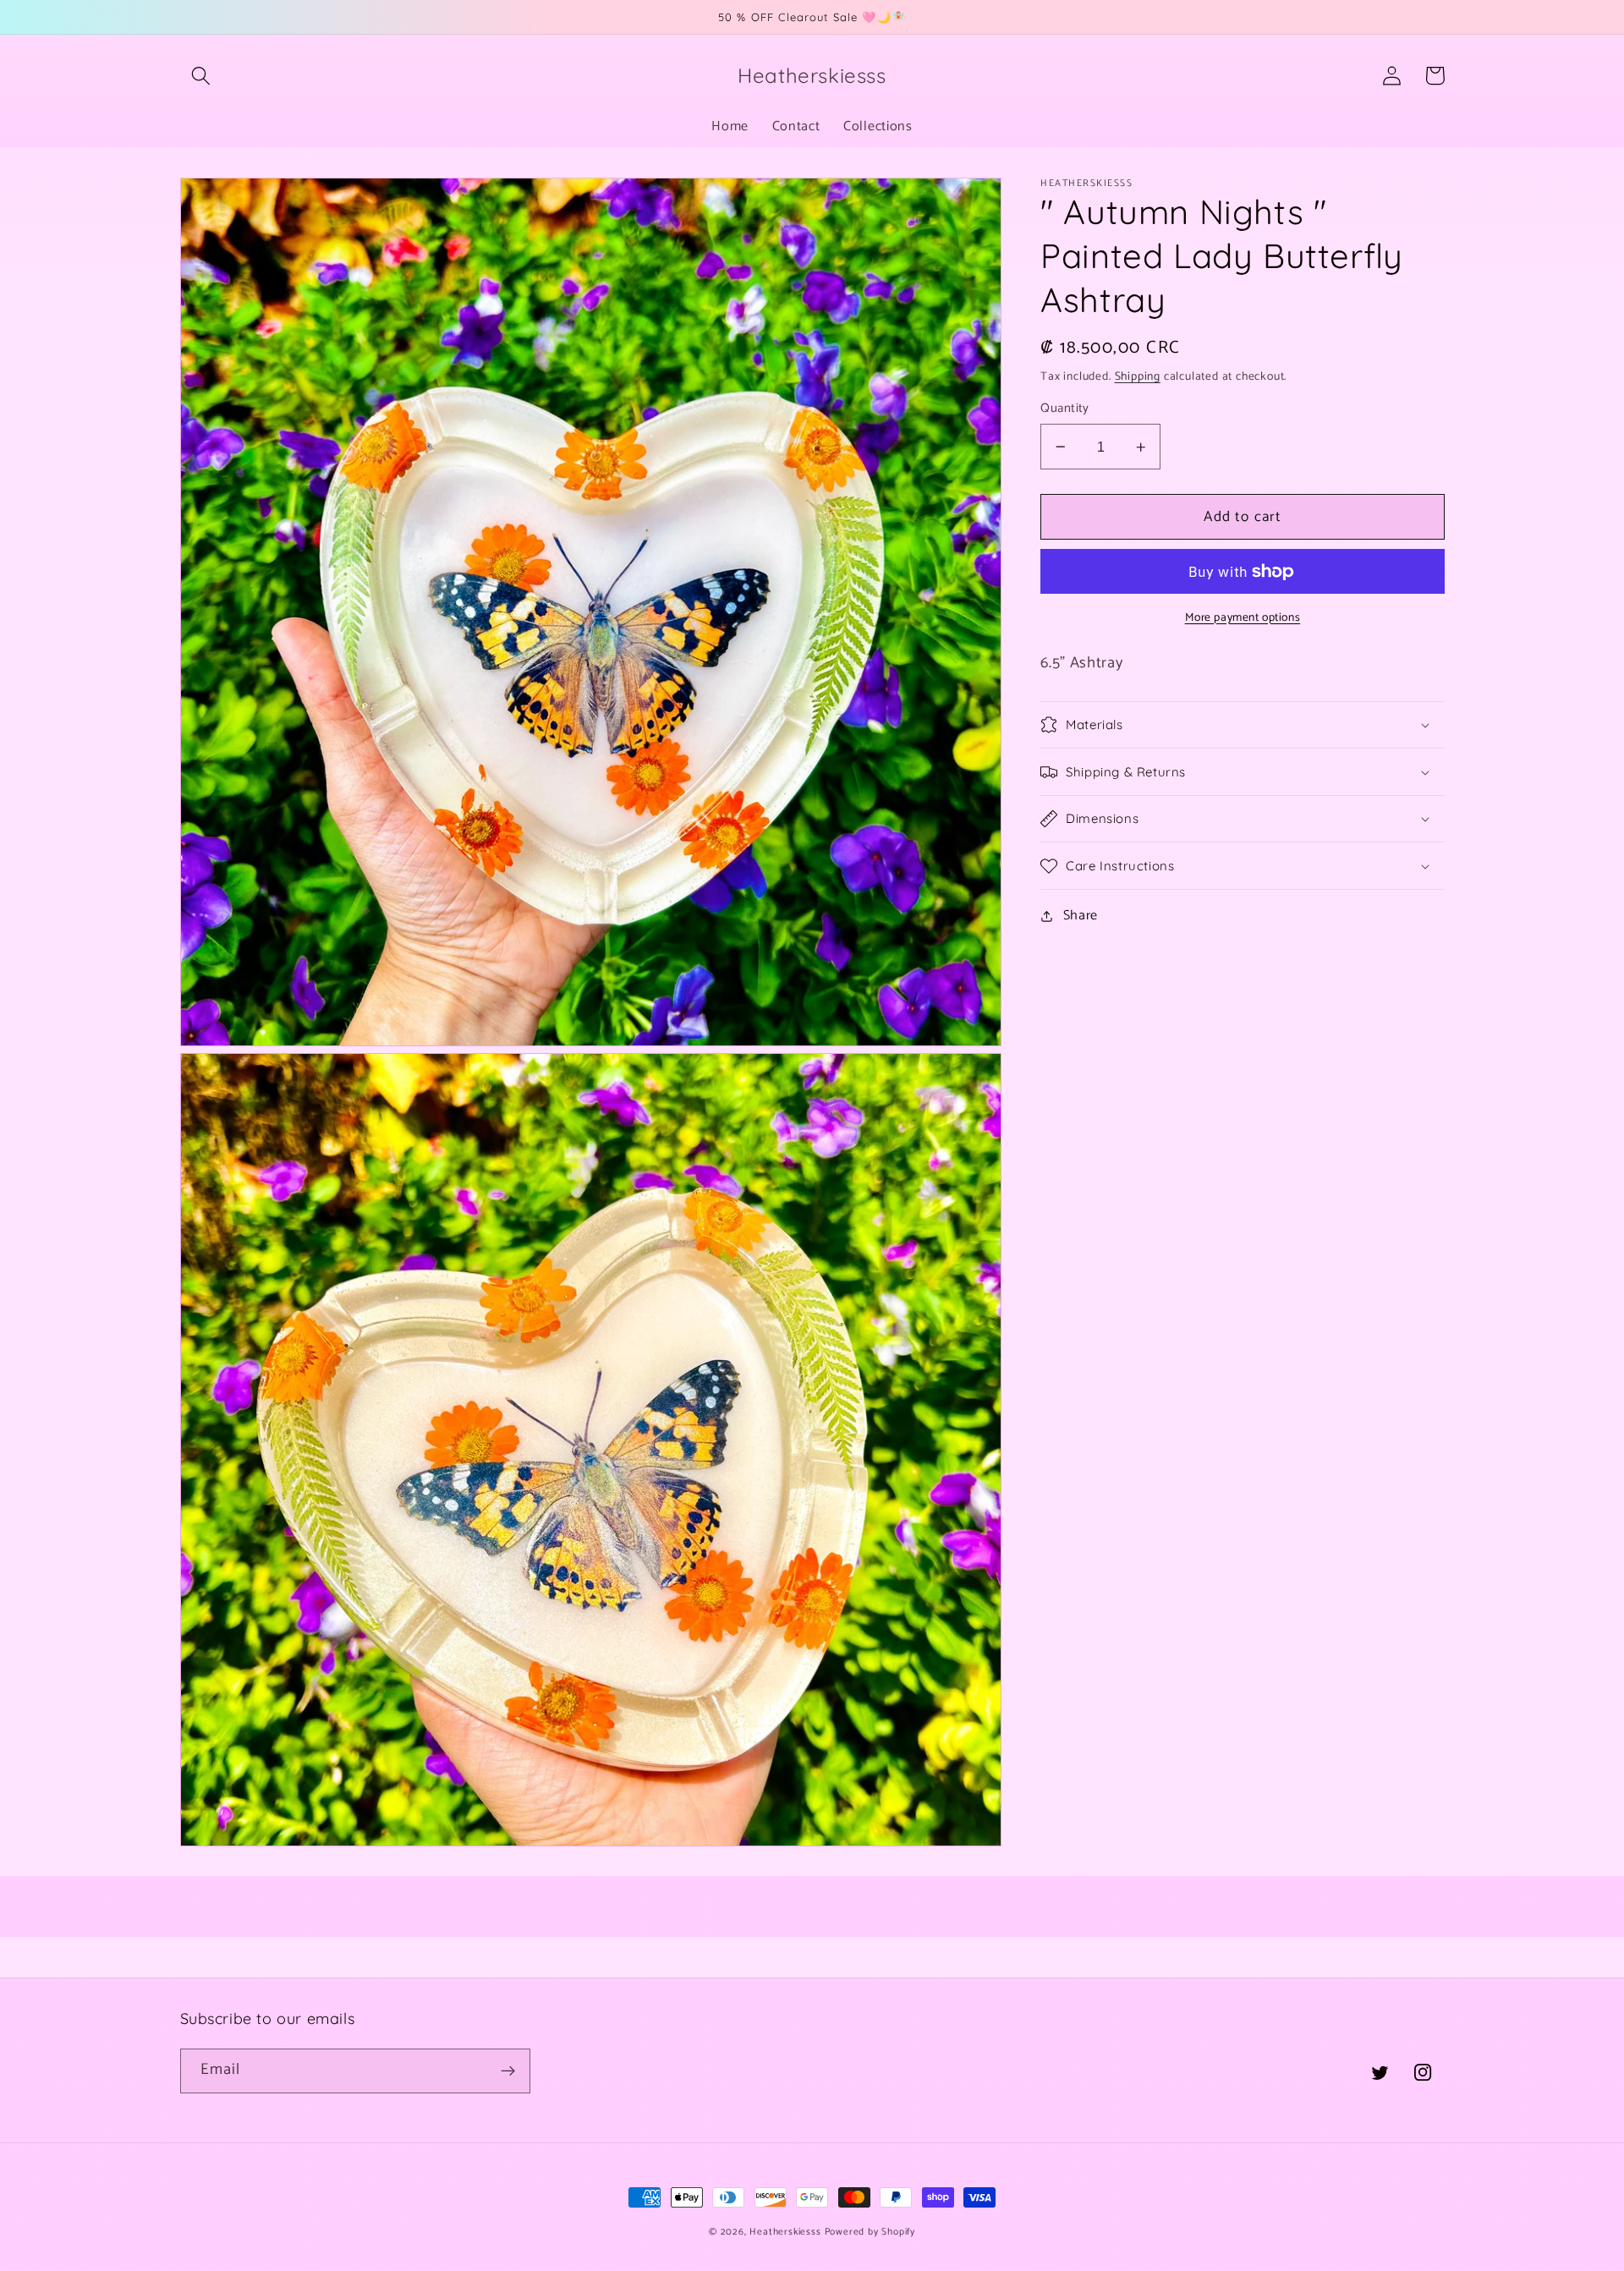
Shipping (1138, 376)
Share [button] (1081, 916)
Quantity (1065, 409)
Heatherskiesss (785, 2232)
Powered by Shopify (870, 2232)
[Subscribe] (508, 2071)
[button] (202, 76)
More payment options (1243, 618)
